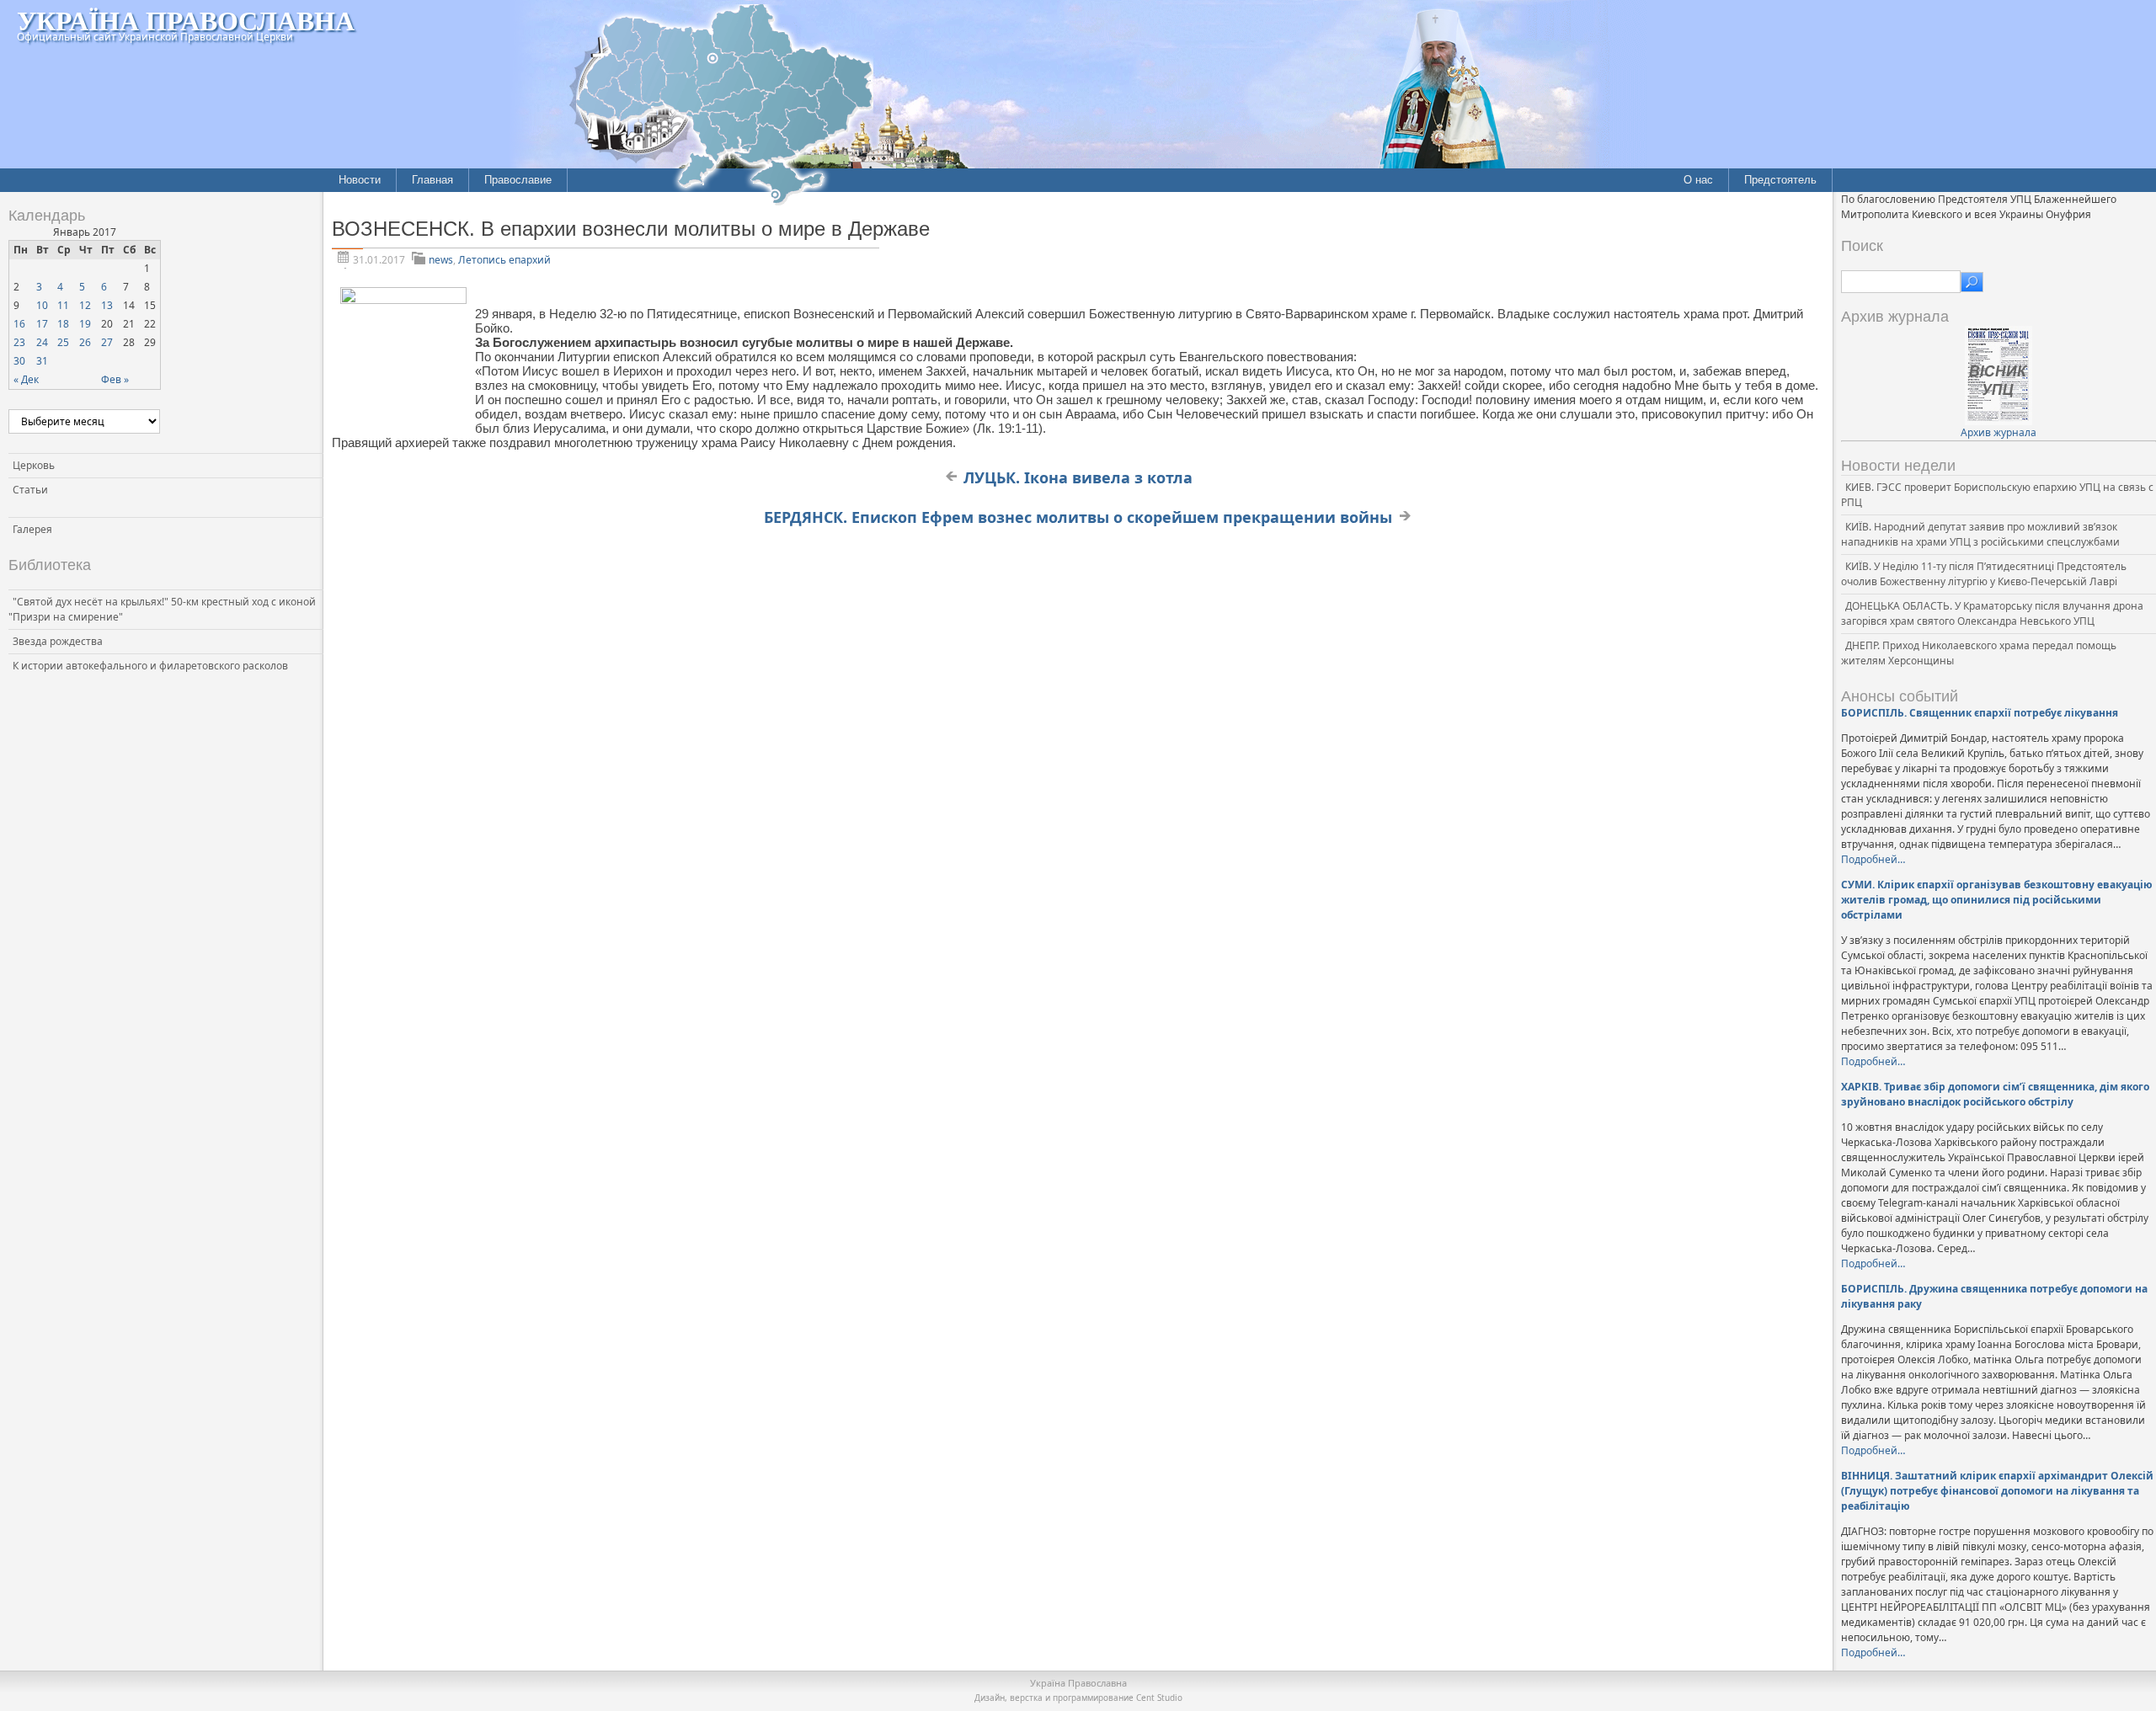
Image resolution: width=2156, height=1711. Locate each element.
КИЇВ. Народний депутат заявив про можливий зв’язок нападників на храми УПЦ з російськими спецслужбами (1980, 534)
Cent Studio (1159, 1698)
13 (107, 305)
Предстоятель (1780, 180)
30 (19, 361)
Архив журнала (1999, 432)
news (441, 260)
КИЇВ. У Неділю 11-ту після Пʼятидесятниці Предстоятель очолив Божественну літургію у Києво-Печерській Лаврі (1984, 574)
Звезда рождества (58, 641)
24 (42, 342)
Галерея (32, 529)
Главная (432, 180)
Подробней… (1873, 859)
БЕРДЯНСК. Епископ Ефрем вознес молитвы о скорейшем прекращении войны (1078, 517)
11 (63, 305)
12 (85, 305)
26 (85, 342)
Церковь (34, 465)
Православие (518, 180)
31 (42, 361)
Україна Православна (186, 20)
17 (42, 324)
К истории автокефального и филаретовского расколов (150, 666)
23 (19, 342)
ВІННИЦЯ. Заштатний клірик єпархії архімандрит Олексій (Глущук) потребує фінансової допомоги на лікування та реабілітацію (1997, 1491)
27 (107, 342)
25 (63, 342)
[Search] (1972, 282)
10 (42, 305)
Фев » (115, 379)
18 (63, 324)
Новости (360, 180)
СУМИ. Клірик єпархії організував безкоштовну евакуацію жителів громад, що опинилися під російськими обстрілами (1997, 900)
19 (85, 324)
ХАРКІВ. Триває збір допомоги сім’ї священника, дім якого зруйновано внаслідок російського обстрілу (1995, 1094)
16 (19, 324)
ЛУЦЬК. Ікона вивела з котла (1078, 477)
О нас (1698, 180)
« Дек (26, 379)
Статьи (30, 490)
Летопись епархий (504, 260)
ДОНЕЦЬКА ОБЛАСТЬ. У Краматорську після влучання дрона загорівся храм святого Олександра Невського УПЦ (1992, 613)
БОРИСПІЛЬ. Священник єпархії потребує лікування (1980, 713)
